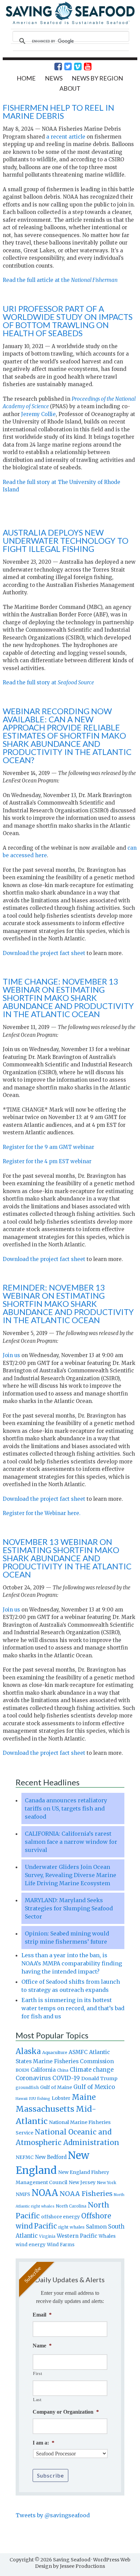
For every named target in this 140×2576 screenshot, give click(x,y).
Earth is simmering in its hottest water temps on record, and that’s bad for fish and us (73, 2008)
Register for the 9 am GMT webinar (48, 1147)
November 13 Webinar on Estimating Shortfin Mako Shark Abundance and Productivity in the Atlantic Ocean (67, 1558)
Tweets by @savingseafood (53, 2515)
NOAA (45, 2193)
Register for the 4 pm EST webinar (47, 1161)
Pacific (45, 2226)
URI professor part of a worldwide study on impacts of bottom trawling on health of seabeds (68, 321)
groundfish (27, 2087)
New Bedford (51, 2157)
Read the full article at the (60, 280)
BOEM (22, 2070)
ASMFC (78, 2052)
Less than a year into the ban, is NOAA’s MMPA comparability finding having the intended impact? (72, 1963)
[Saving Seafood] (70, 23)
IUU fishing (40, 2098)
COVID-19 (66, 2078)
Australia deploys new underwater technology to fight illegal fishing (66, 541)
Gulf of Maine (56, 2087)
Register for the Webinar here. (42, 1513)
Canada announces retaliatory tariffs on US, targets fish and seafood (66, 1808)
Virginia (47, 2236)
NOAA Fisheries (86, 2194)
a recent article (66, 137)
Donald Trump (99, 2078)
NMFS (23, 2194)
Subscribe (50, 2475)
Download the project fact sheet (44, 953)
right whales (71, 2227)
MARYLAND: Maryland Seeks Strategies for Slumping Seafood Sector (69, 1908)
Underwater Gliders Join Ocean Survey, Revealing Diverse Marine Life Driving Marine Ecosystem (71, 1875)
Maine (84, 2097)
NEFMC (25, 2157)
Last (37, 2400)
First (38, 2373)
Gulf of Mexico (94, 2087)
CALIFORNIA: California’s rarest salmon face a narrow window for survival (71, 1842)
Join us (11, 1355)
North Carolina (71, 2206)
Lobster (61, 2098)
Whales (107, 2236)
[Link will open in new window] (54, 67)
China (63, 2070)
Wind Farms (61, 2245)
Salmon (96, 2227)
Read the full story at (48, 682)
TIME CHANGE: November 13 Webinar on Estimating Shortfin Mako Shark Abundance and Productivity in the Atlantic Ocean (68, 998)
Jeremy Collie (38, 414)
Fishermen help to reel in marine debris (58, 112)
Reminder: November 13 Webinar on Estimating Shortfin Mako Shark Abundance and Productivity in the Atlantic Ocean (68, 1304)
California (43, 2070)
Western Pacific (77, 2236)
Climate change (92, 2070)
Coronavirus (33, 2078)
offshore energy (60, 2217)
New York (107, 2183)
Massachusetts (45, 2109)
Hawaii (22, 2099)
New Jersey (82, 2182)
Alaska (28, 2051)
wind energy (31, 2245)
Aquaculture (55, 2052)
